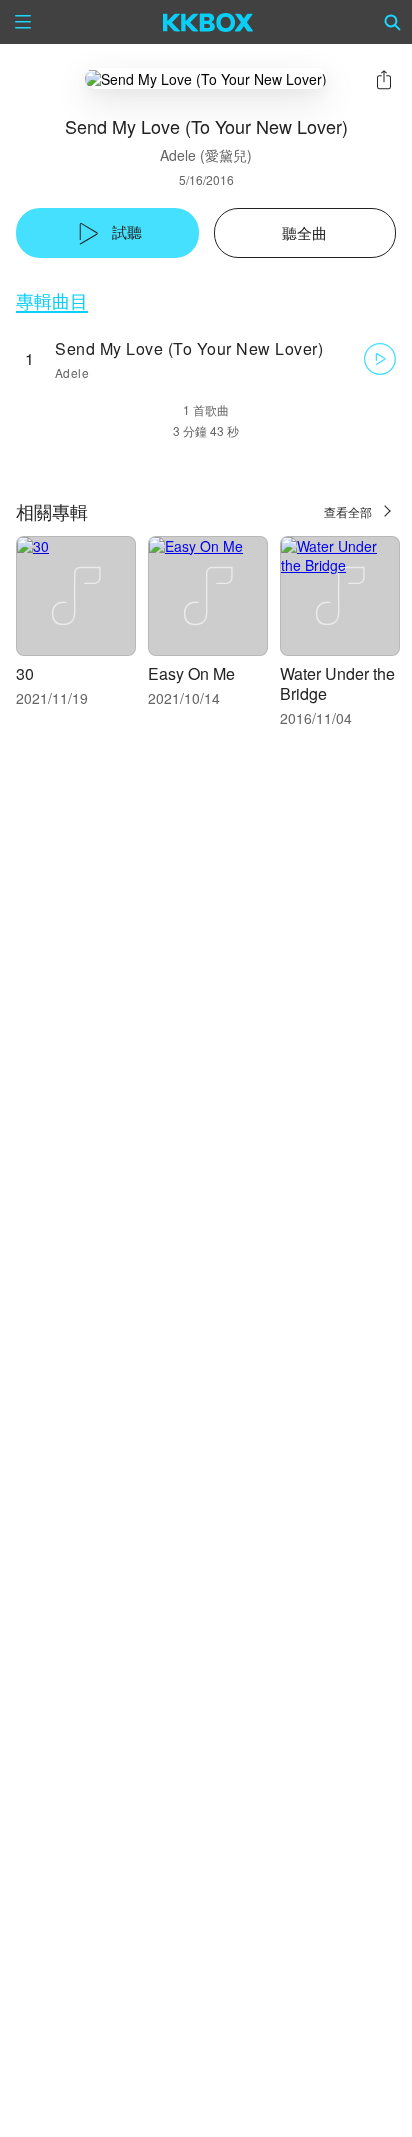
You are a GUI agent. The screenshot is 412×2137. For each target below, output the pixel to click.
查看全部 (348, 511)
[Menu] (23, 22)
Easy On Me (191, 673)
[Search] (393, 22)
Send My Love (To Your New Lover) (189, 348)
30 (25, 673)
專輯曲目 (52, 300)
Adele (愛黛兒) (206, 155)
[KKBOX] (208, 22)
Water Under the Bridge (337, 683)
